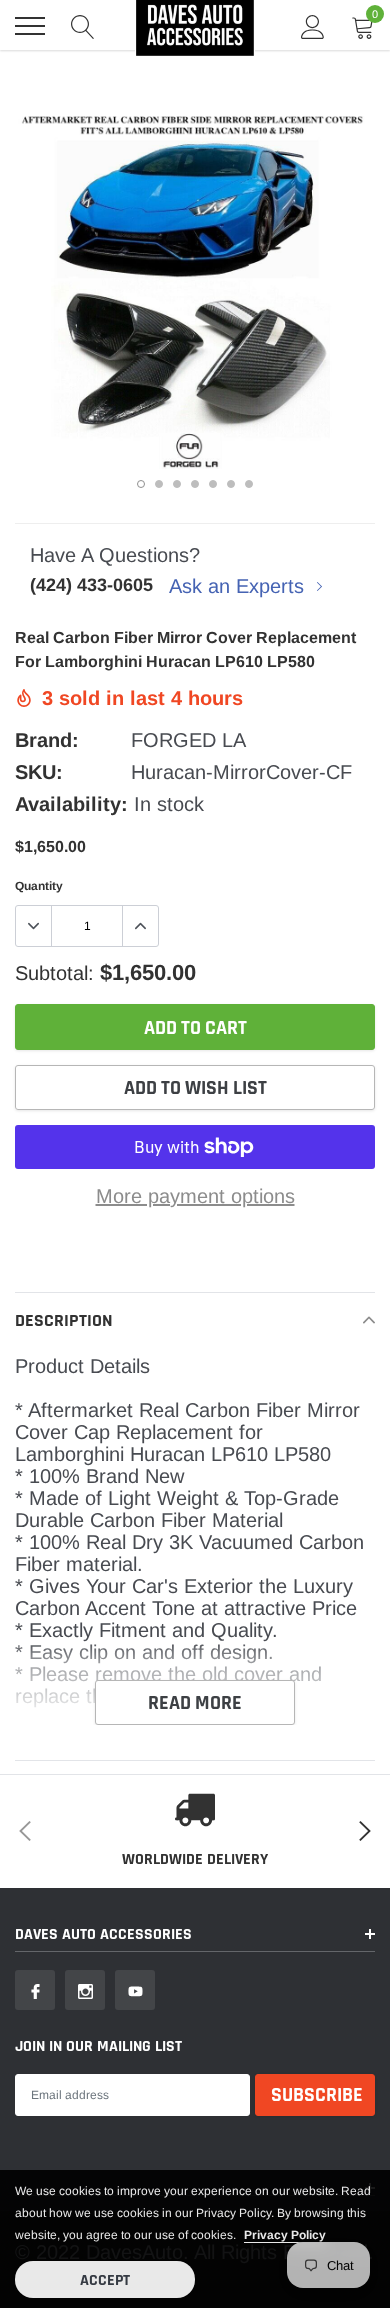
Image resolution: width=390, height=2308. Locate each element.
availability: (71, 804)
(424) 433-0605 (91, 585)
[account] (313, 26)
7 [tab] (249, 484)
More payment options (195, 1196)
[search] (83, 26)
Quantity (39, 886)
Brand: (47, 740)
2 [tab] (159, 484)
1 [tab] (141, 484)
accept (105, 2280)
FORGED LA (188, 740)
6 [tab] (231, 484)
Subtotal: (54, 973)
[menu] (30, 26)
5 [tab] (213, 484)
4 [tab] (195, 484)
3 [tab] (177, 484)
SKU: (39, 772)
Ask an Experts (239, 586)
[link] (35, 1990)
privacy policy (285, 2235)
